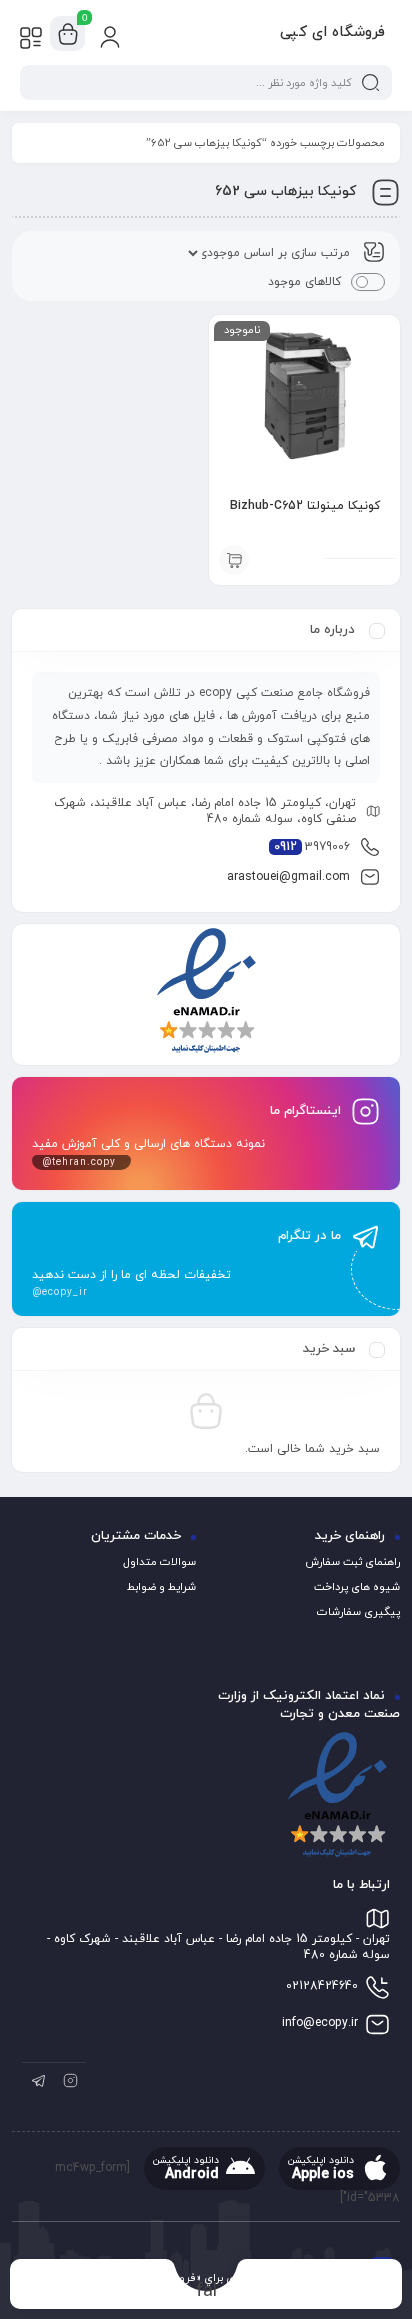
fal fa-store (206, 2290)
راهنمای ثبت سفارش (352, 1562)
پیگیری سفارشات (358, 1612)
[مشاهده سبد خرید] (68, 34)
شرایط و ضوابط (161, 1587)
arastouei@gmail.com (288, 877)
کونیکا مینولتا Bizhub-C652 (305, 506)
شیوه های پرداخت (357, 1587)
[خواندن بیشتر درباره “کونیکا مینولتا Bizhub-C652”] (234, 560)
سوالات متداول (159, 1562)
